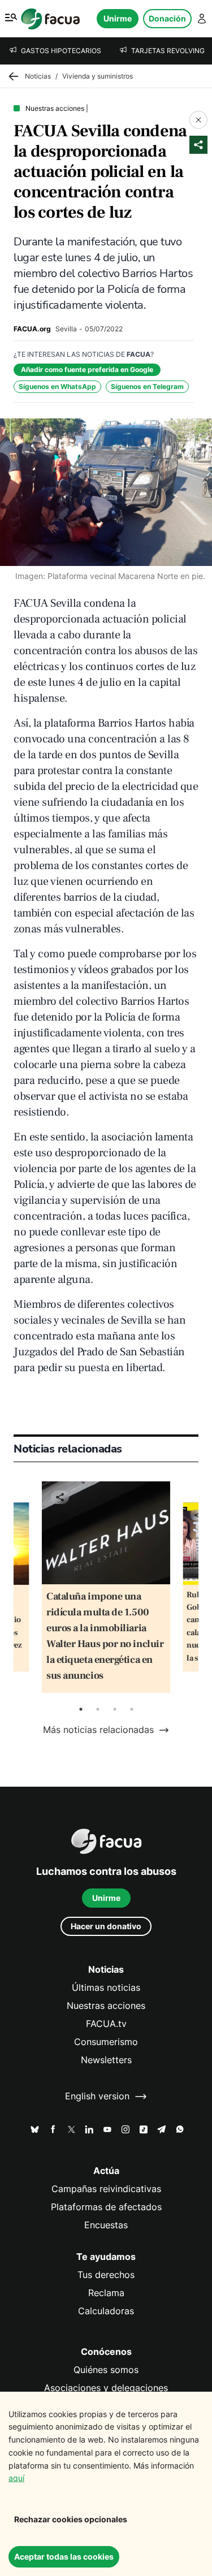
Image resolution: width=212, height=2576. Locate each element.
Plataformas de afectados (106, 2207)
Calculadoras (106, 2311)
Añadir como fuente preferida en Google (87, 369)
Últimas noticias (106, 1988)
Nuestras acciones (106, 2006)
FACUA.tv (106, 2024)
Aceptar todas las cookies (64, 2556)
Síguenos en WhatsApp (57, 386)
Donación (167, 18)
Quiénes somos (106, 2370)
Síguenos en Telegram (147, 386)
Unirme (118, 18)
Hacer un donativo (106, 1926)
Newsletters (106, 2060)
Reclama (106, 2293)
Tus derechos (106, 2275)
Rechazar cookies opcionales (71, 2519)
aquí (16, 2478)
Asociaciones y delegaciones (106, 2388)
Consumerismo (106, 2042)
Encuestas (106, 2225)
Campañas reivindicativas (106, 2189)
